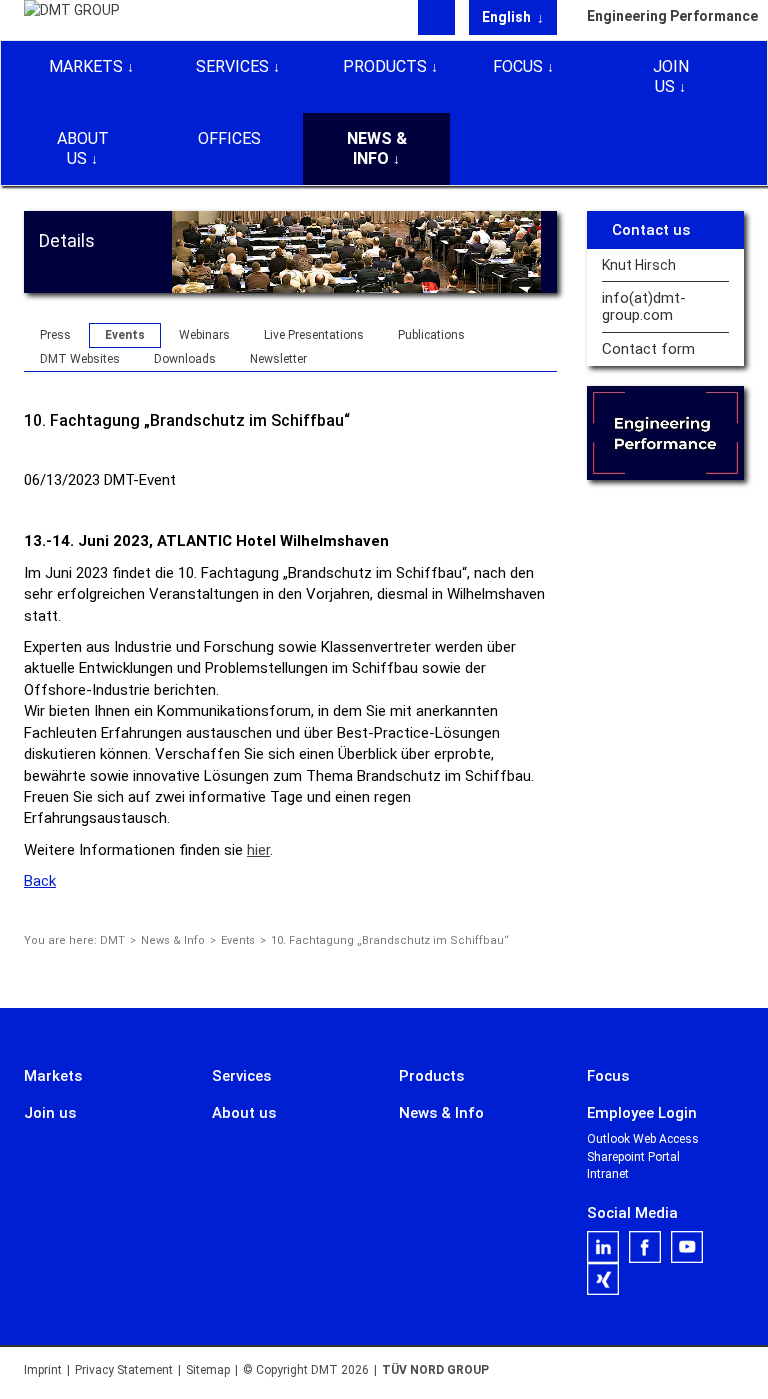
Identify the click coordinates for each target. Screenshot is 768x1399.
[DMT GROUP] (72, 19)
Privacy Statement (124, 1370)
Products (385, 66)
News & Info (377, 148)
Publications (431, 335)
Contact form (648, 349)
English (508, 17)
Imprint (43, 1370)
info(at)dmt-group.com (644, 307)
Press (55, 335)
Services (232, 66)
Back (40, 881)
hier (258, 850)
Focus (518, 66)
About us (83, 148)
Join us (671, 76)
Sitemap (208, 1370)
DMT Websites (80, 359)
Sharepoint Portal (633, 1157)
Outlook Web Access (643, 1139)
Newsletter (278, 359)
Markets (86, 66)
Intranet (608, 1174)
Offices (229, 138)
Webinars (204, 335)
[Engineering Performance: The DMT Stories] (666, 433)
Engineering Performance (666, 16)
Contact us (651, 230)
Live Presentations (314, 335)
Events (125, 335)
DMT (112, 940)
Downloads (185, 359)
